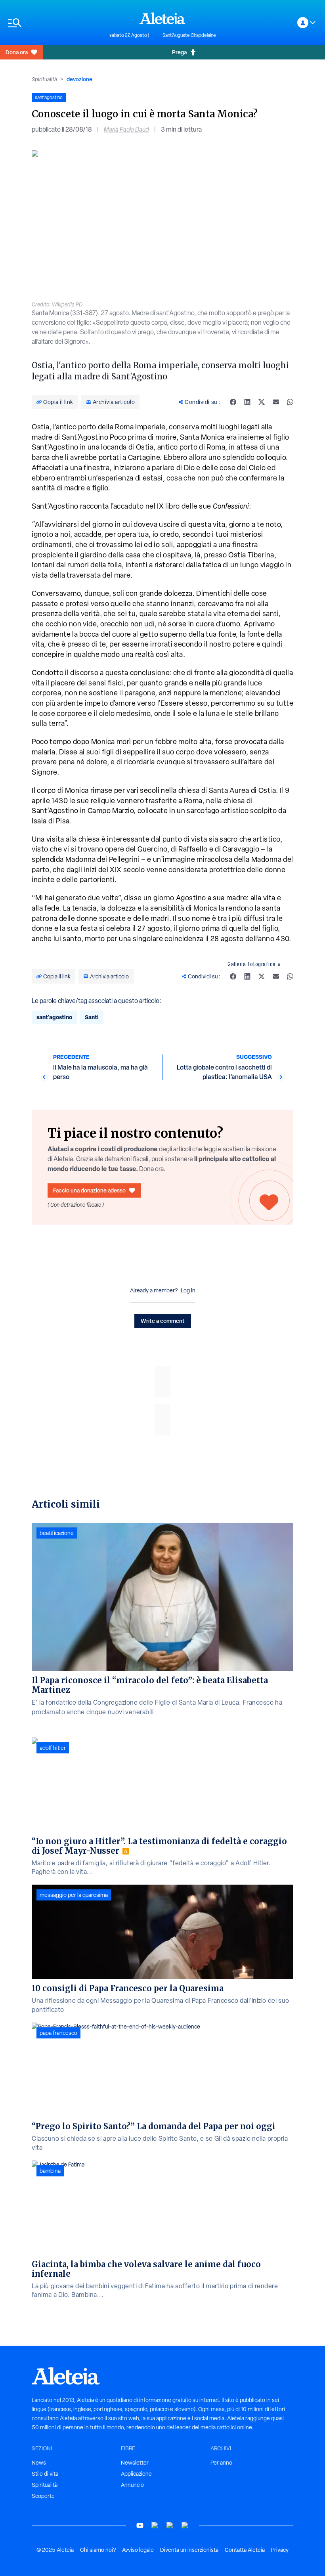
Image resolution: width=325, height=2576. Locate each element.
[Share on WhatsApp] (290, 402)
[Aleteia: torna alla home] (162, 18)
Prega (179, 52)
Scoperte (43, 2496)
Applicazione (136, 2474)
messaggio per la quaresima (74, 1895)
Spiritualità (44, 79)
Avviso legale (138, 2550)
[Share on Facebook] (233, 402)
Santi (92, 1017)
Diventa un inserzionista (189, 2550)
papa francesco (58, 2033)
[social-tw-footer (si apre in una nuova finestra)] (170, 2525)
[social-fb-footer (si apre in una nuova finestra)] (155, 2525)
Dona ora (17, 52)
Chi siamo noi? (98, 2550)
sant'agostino (54, 1017)
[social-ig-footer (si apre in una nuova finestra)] (185, 2525)
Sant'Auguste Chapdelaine (189, 35)
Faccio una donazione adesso (89, 1190)
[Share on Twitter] (262, 402)
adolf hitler (53, 1748)
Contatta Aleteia (245, 2550)
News (39, 2463)
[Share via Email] (276, 402)
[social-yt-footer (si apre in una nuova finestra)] (140, 2525)
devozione (79, 79)
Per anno (221, 2463)
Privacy (280, 2550)
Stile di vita (45, 2474)
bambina (50, 2171)
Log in (188, 1290)
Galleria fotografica (252, 964)
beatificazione (57, 1533)
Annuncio (132, 2485)
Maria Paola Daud (126, 129)
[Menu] (55, 23)
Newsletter (135, 2463)
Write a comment (163, 1321)
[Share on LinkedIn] (247, 402)
